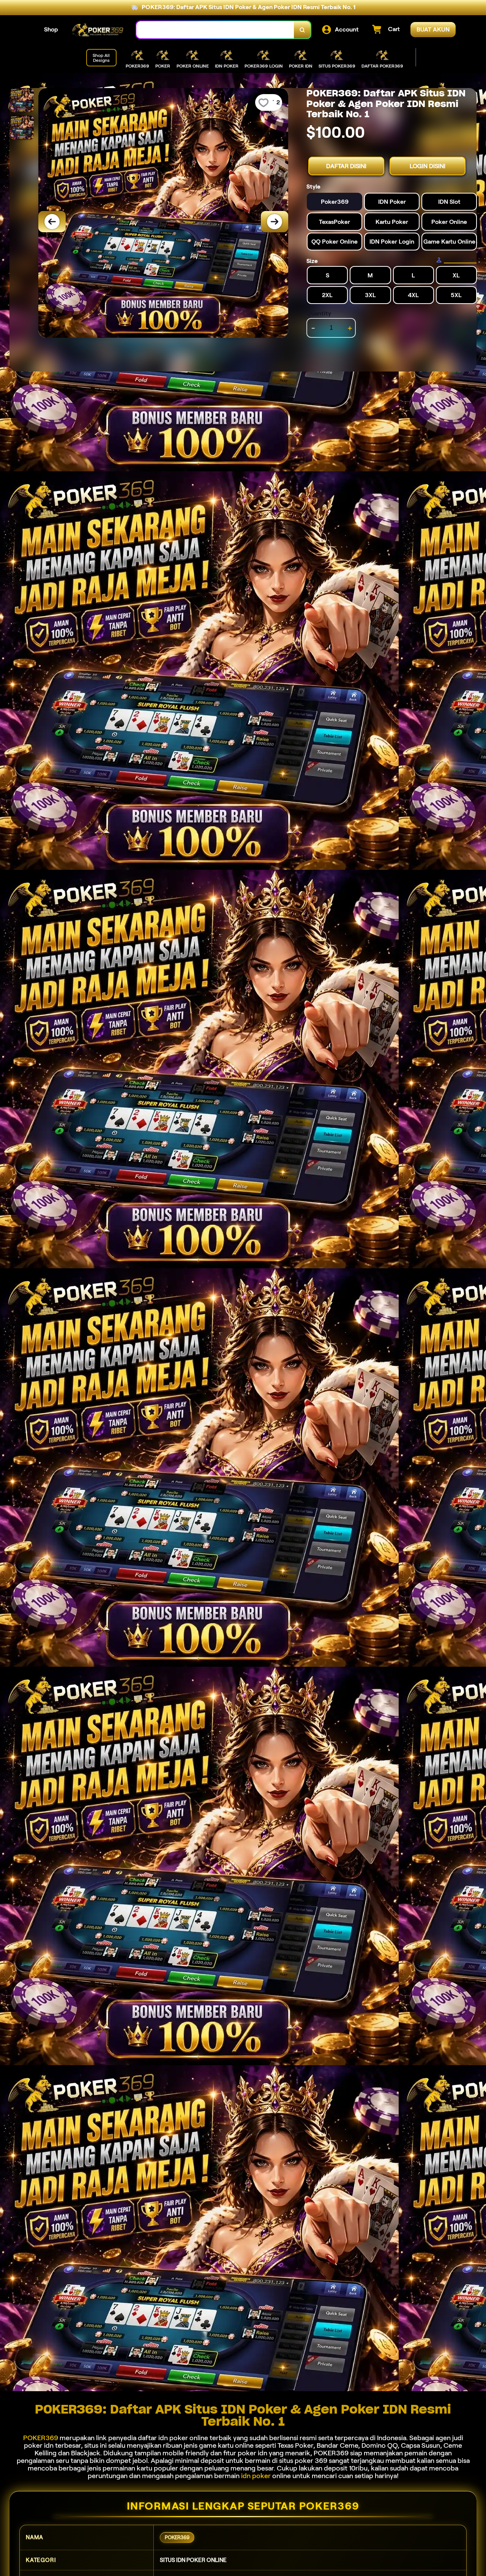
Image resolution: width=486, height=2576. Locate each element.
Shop (51, 29)
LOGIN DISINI (428, 166)
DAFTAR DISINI (346, 166)
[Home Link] (97, 30)
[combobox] (215, 30)
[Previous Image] (52, 222)
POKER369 (41, 2438)
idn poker (256, 2476)
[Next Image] (275, 222)
